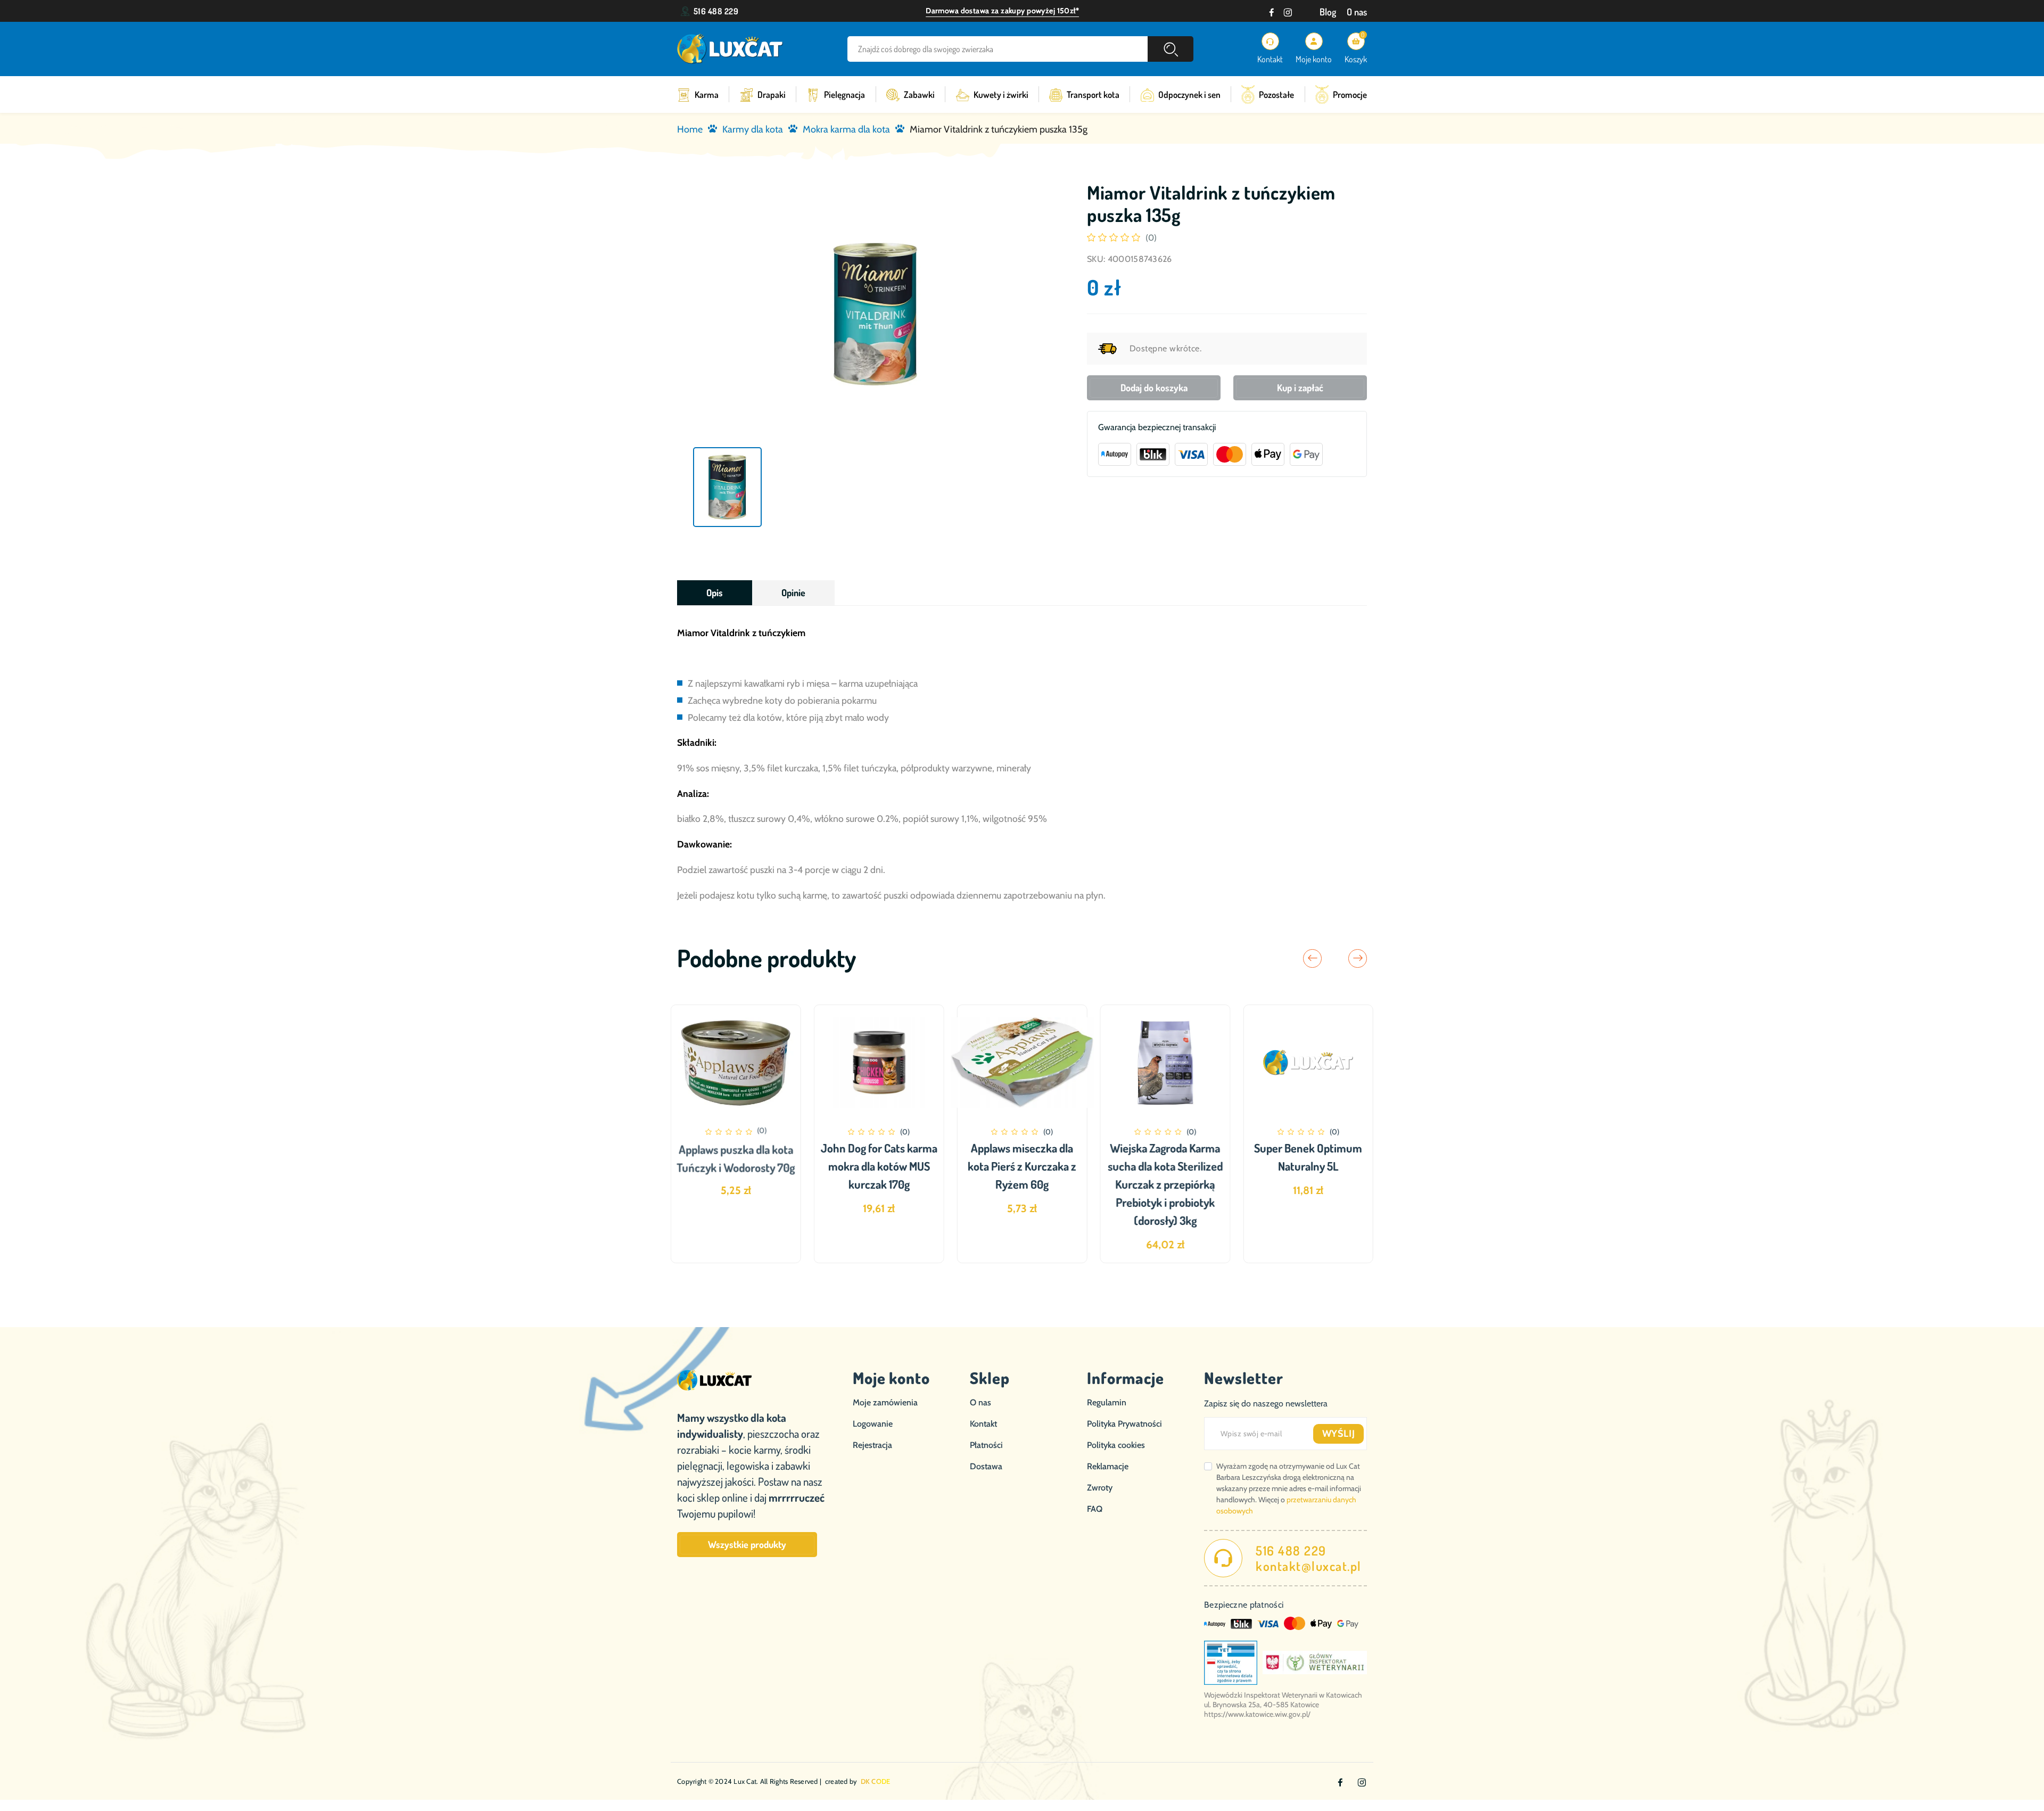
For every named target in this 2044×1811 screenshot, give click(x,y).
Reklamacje (1108, 1466)
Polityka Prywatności (1124, 1424)
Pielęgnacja (844, 94)
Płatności (986, 1445)
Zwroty (1100, 1488)
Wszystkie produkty (747, 1544)
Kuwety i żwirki (1001, 94)
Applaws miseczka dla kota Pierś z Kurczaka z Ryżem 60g (1022, 1166)
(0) (1151, 238)
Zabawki (919, 94)
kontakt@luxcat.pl (1309, 1566)
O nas (1357, 12)
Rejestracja (872, 1445)
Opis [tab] (715, 592)
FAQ (1095, 1509)
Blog (1328, 12)
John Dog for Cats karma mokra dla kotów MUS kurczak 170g (879, 1166)
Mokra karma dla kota (846, 129)
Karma (707, 94)
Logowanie (873, 1424)
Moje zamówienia (885, 1402)
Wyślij (1339, 1434)
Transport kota (1093, 94)
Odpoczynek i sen (1189, 94)
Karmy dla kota (753, 129)
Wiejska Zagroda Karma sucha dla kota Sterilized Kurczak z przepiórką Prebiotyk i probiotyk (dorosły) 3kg (1165, 1184)
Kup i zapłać (1300, 388)
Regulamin (1107, 1402)
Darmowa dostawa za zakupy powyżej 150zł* (1002, 11)
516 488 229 (716, 11)
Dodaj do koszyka (1154, 388)
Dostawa (986, 1466)
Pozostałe (1276, 94)
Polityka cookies (1116, 1445)
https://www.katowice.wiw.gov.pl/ (1257, 1714)
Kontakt (983, 1424)
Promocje (1350, 94)
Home (690, 129)
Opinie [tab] (793, 592)
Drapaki (772, 94)
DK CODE (876, 1781)
